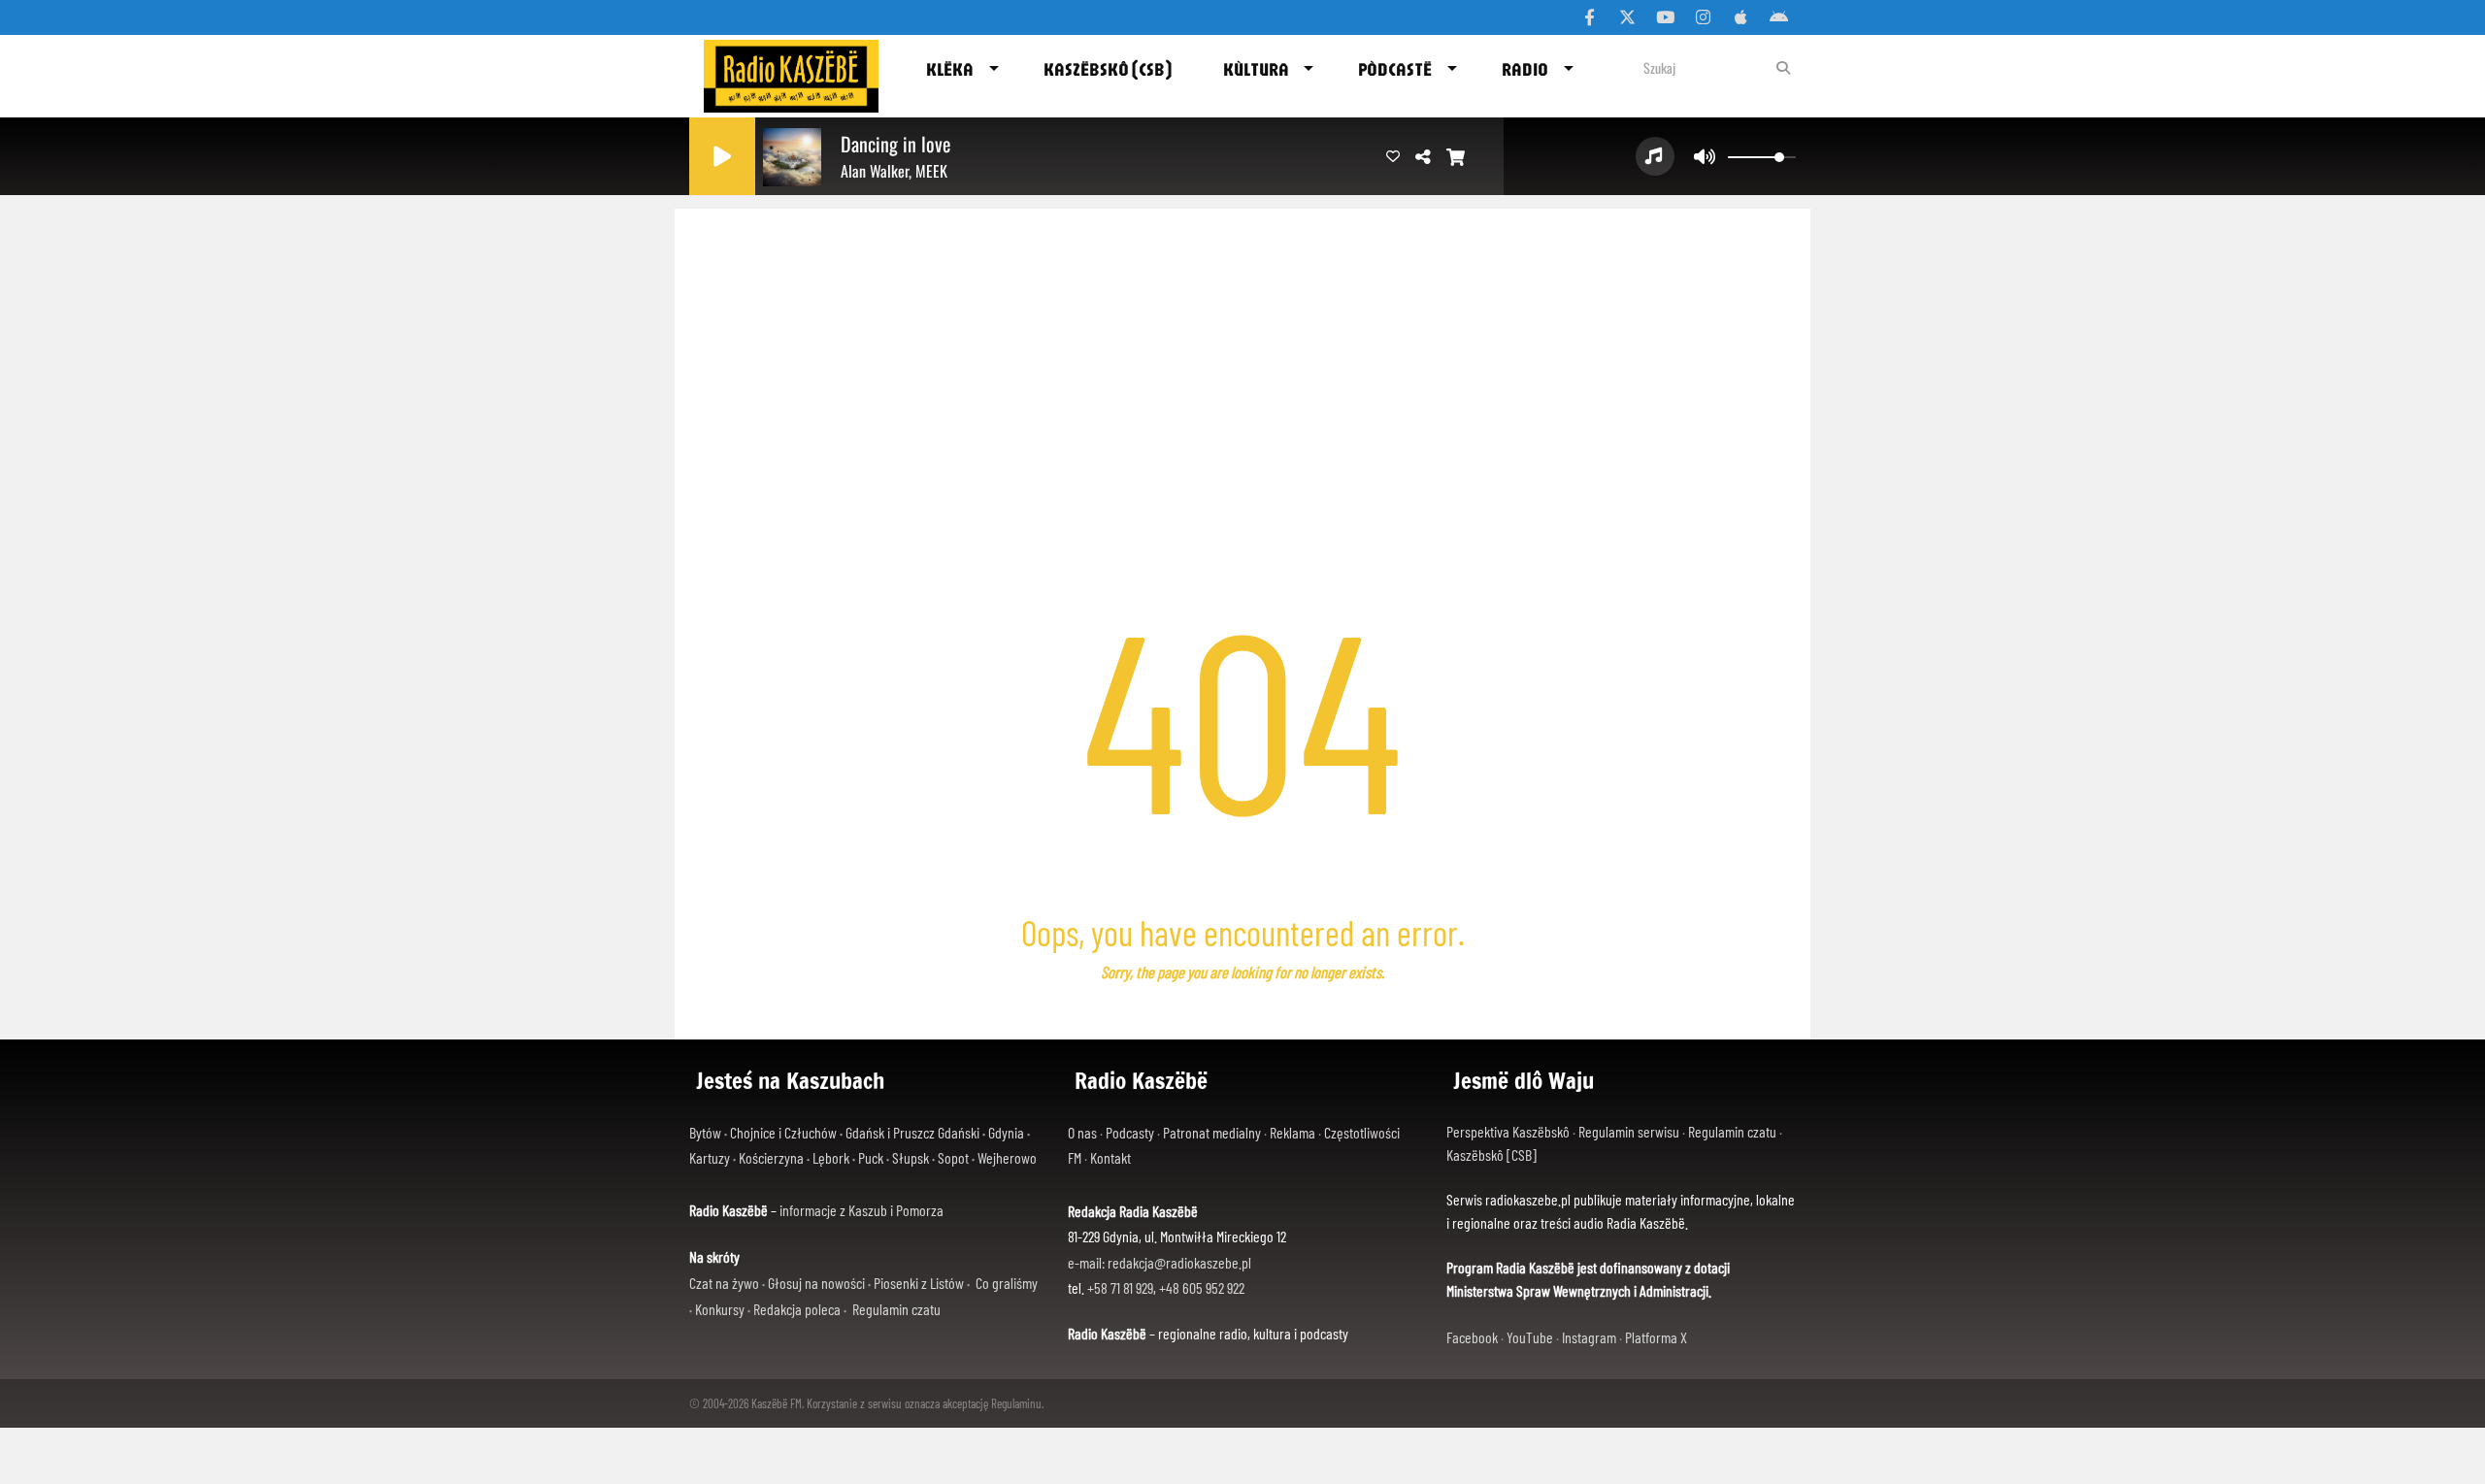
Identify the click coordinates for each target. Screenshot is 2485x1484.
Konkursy (720, 1309)
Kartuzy (710, 1157)
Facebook (1472, 1337)
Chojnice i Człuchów (783, 1132)
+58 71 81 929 (1120, 1287)
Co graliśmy (1007, 1283)
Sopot (953, 1157)
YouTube (1530, 1337)
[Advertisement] (1242, 354)
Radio (1525, 69)
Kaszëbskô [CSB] (1491, 1154)
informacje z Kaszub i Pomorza (861, 1210)
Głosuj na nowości (816, 1283)
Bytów (705, 1132)
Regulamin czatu (896, 1309)
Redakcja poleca (797, 1309)
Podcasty (1130, 1132)
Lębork (831, 1157)
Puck (871, 1157)
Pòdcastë (1395, 69)
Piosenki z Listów (919, 1283)
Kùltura (1256, 69)
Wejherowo (1007, 1157)
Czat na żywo (724, 1283)
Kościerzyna (771, 1157)
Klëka (950, 69)
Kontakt (1110, 1157)
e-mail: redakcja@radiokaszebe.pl (1160, 1262)
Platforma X (1656, 1337)
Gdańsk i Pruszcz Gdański (912, 1132)
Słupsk (911, 1157)
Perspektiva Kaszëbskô (1508, 1131)
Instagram (1589, 1337)
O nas (1082, 1132)
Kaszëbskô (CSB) (1108, 69)
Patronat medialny (1212, 1132)
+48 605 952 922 (1202, 1287)
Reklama (1292, 1132)
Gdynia (1006, 1132)
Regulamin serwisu (1629, 1131)
